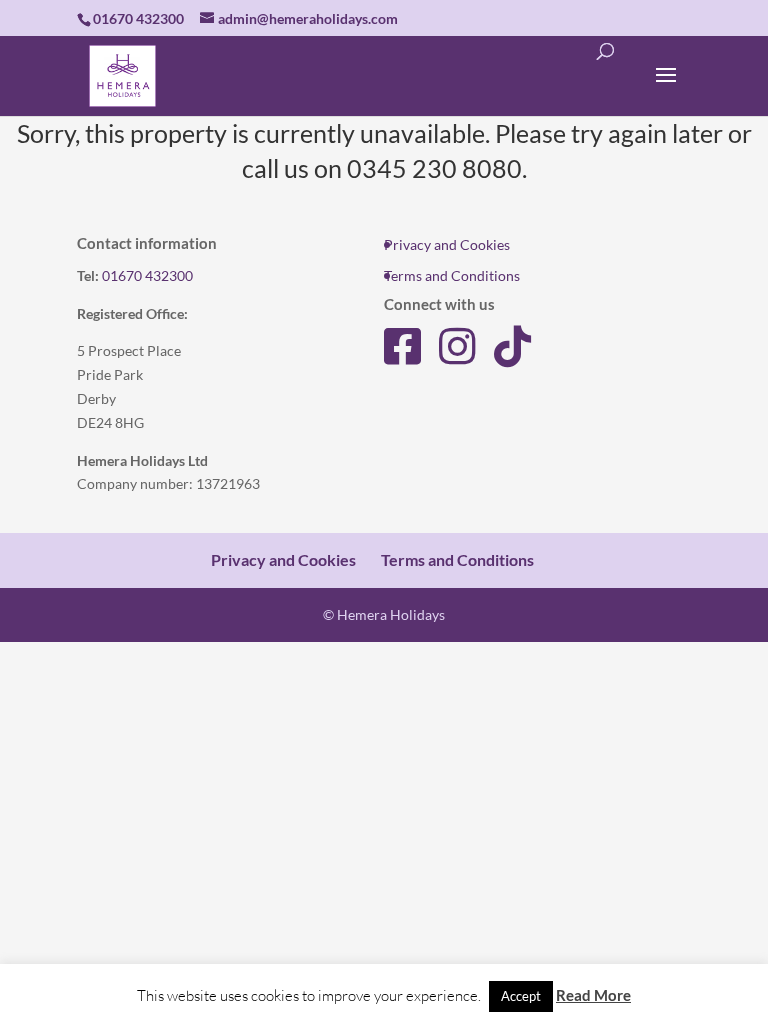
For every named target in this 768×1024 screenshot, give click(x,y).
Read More (593, 995)
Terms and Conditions (452, 275)
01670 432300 (147, 275)
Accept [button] (521, 996)
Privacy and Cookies (447, 244)
